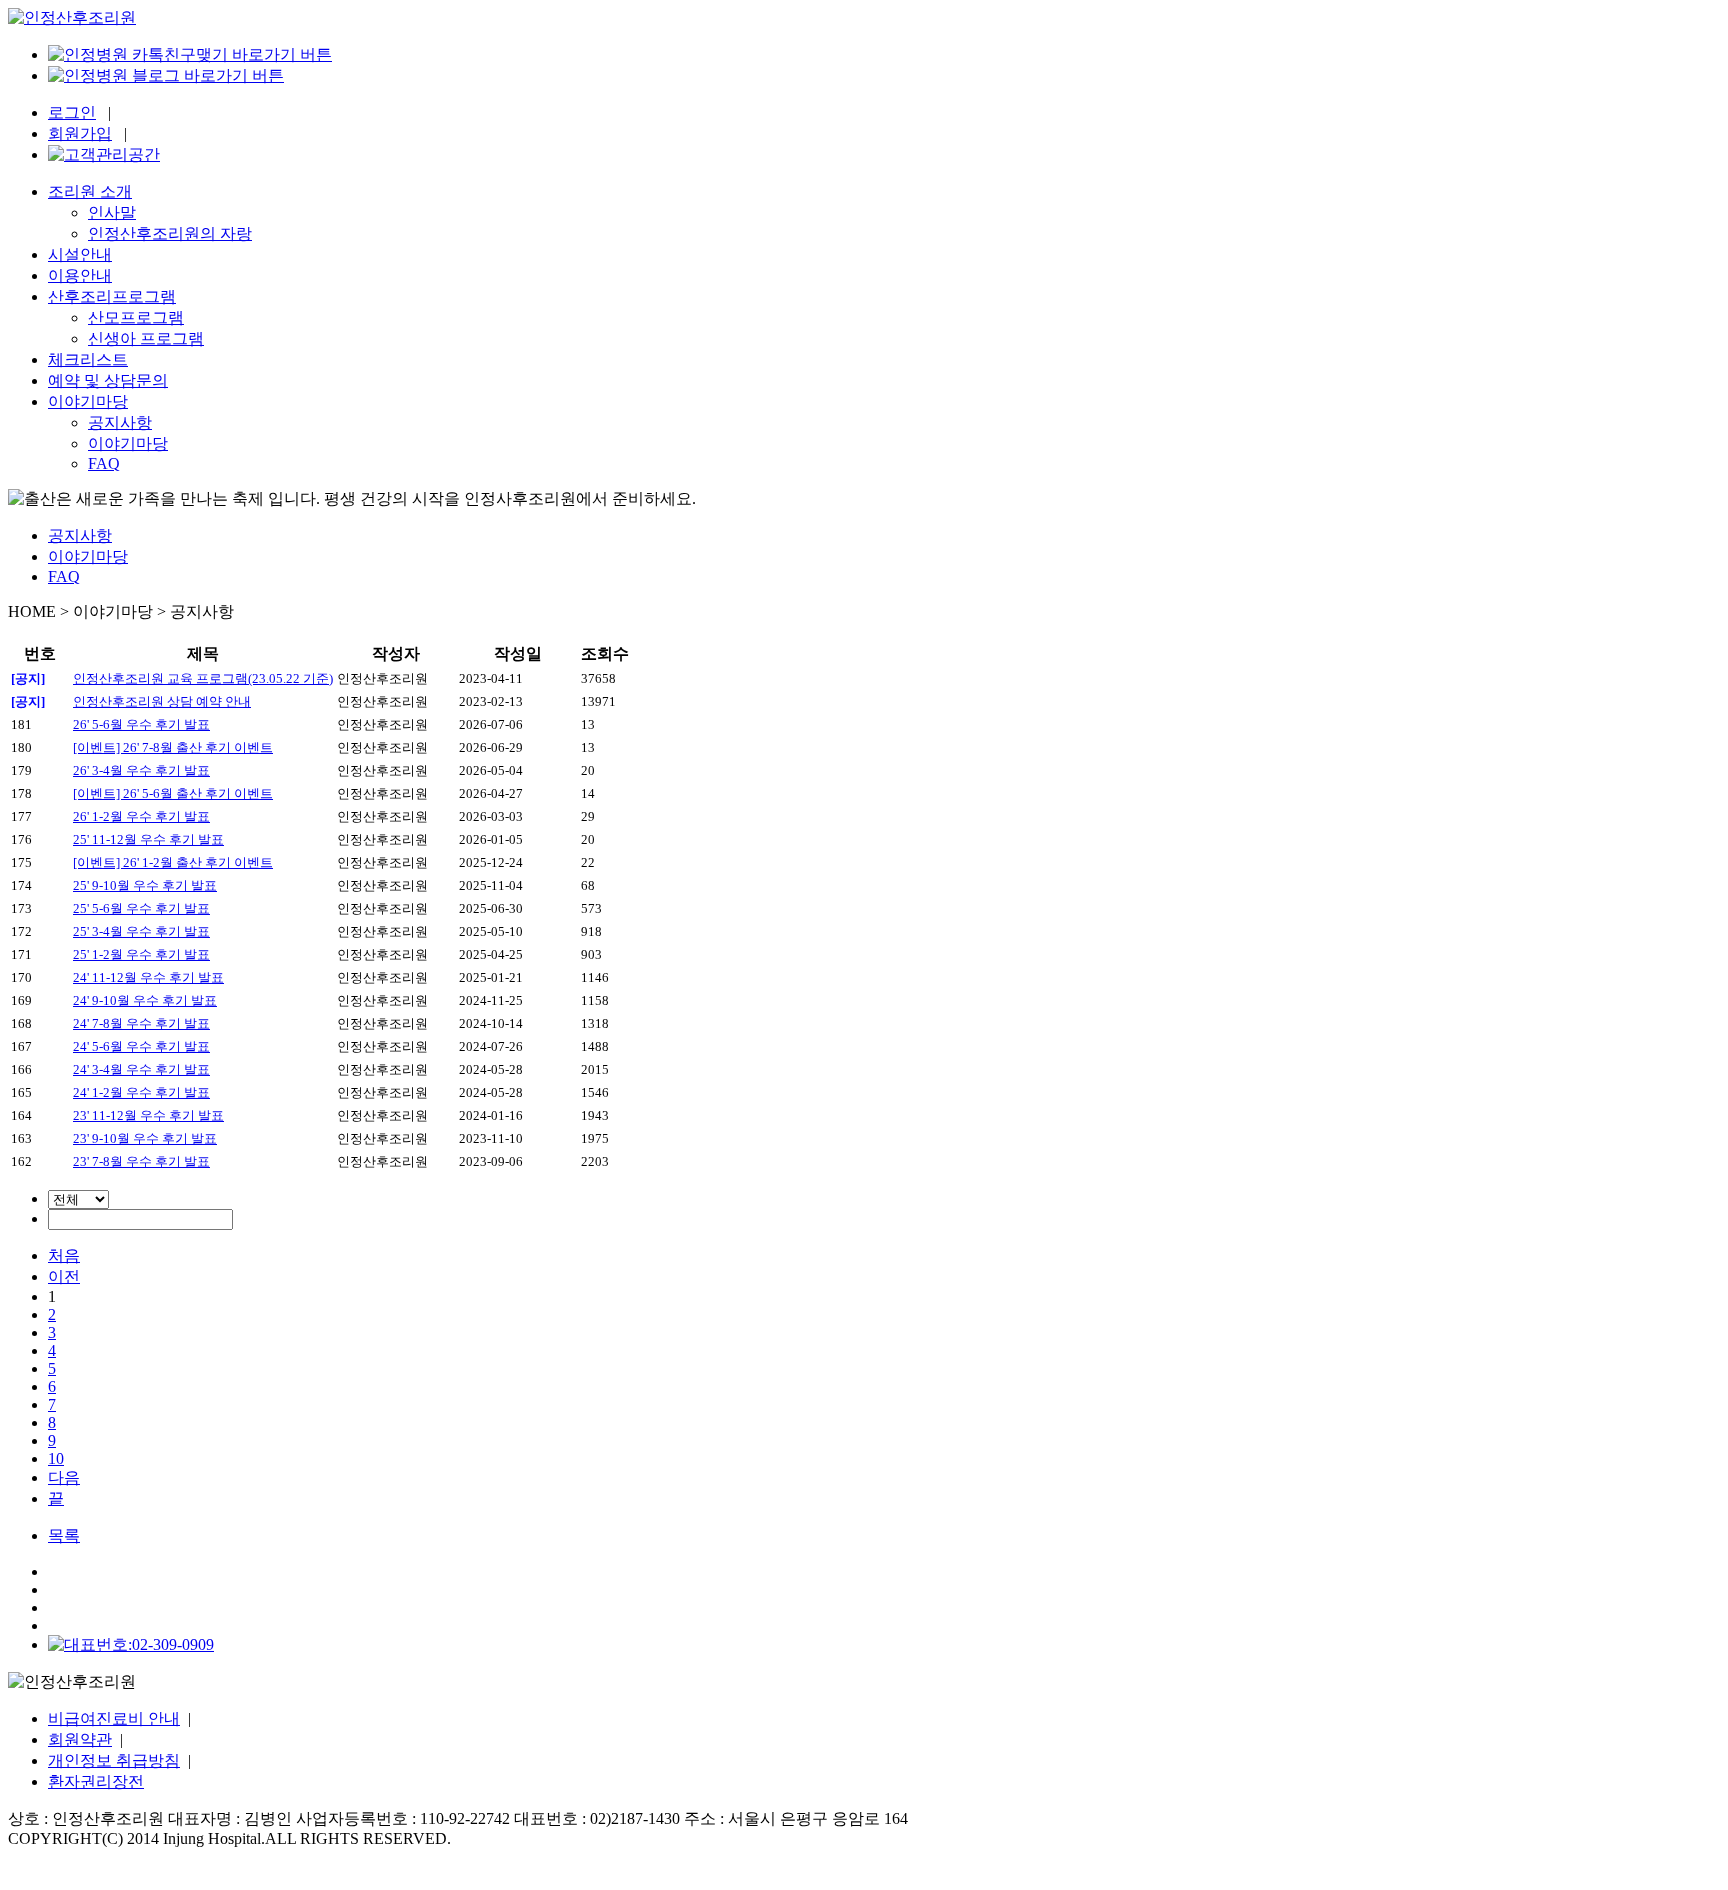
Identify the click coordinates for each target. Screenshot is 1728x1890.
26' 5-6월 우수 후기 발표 (141, 724)
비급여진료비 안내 (114, 1718)
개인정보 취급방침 (114, 1760)
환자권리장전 (96, 1781)
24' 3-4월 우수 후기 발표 (141, 1069)
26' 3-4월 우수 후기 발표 (141, 770)
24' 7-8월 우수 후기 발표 (141, 1023)
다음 (64, 1477)
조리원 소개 (90, 191)
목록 (64, 1535)
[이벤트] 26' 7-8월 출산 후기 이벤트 (173, 747)
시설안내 (80, 254)
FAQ (104, 463)
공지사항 (120, 422)
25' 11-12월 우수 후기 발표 (148, 839)
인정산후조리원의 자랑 (170, 233)
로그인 (72, 112)
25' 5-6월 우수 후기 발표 (141, 908)
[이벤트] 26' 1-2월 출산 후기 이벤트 (173, 862)
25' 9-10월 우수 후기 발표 (145, 885)
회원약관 (80, 1739)
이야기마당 (88, 401)
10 (56, 1458)
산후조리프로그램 (112, 296)
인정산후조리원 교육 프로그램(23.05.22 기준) (203, 678)
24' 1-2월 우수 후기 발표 (141, 1092)
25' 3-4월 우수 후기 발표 (141, 931)
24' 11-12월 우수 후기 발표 (148, 977)
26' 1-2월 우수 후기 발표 (141, 816)
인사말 (112, 212)
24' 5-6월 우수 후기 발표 (141, 1046)
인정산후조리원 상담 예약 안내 (162, 701)
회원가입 (80, 133)
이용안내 (80, 275)
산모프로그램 (136, 317)
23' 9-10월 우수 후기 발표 (145, 1138)
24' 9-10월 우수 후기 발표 (145, 1000)
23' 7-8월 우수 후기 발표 (141, 1161)
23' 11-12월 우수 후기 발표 (148, 1115)
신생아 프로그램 (146, 338)
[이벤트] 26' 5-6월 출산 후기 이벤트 (173, 793)
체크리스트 (88, 359)
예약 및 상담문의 (108, 380)
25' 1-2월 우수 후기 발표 (141, 954)
